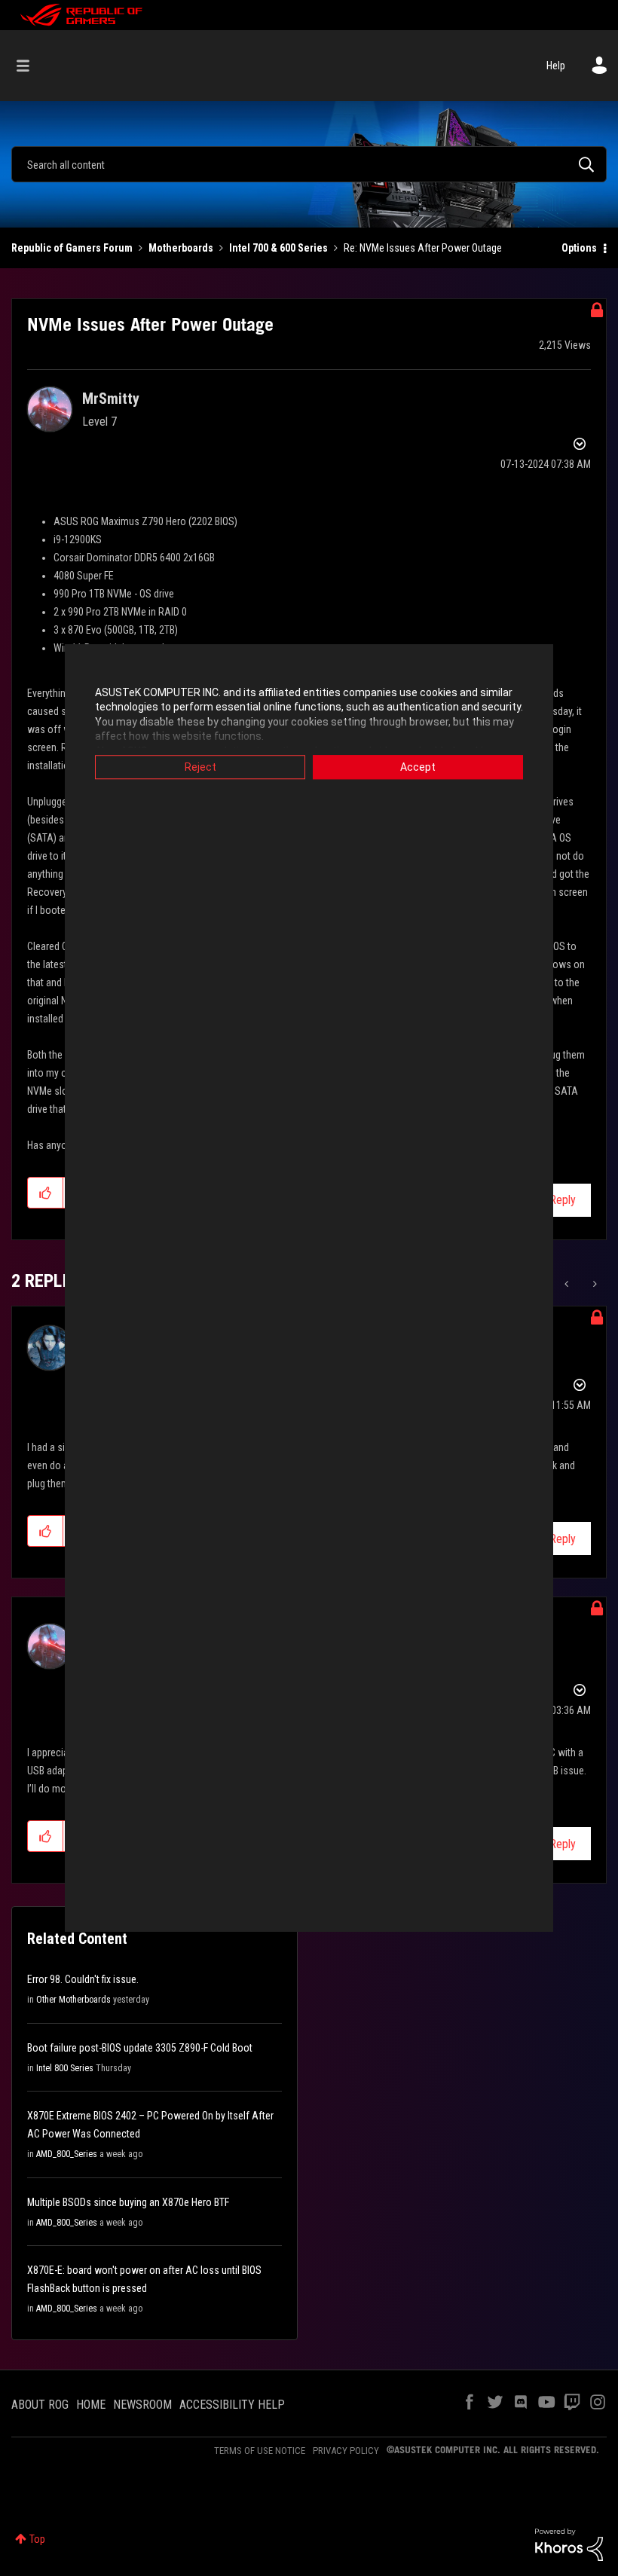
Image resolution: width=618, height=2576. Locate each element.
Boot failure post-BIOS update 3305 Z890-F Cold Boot (140, 2048)
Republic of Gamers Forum (72, 248)
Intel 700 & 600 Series (278, 248)
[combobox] (309, 164)
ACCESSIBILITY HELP (232, 2405)
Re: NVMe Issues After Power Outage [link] (423, 248)
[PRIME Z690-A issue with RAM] (594, 1284)
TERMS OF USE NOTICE (260, 2451)
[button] (46, 1193)
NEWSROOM (142, 2405)
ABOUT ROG (40, 2405)
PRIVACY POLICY (346, 2451)
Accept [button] (418, 767)
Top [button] (37, 2539)
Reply (563, 1200)
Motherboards (181, 248)
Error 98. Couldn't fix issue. (83, 1979)
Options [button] (579, 248)
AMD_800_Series (67, 2154)
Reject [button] (200, 767)
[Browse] (31, 66)
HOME (91, 2405)
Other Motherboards (73, 2000)
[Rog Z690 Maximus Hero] (568, 1284)
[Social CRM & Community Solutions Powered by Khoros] (569, 2544)
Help (556, 66)
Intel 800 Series (65, 2068)
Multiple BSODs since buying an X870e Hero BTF (128, 2202)
